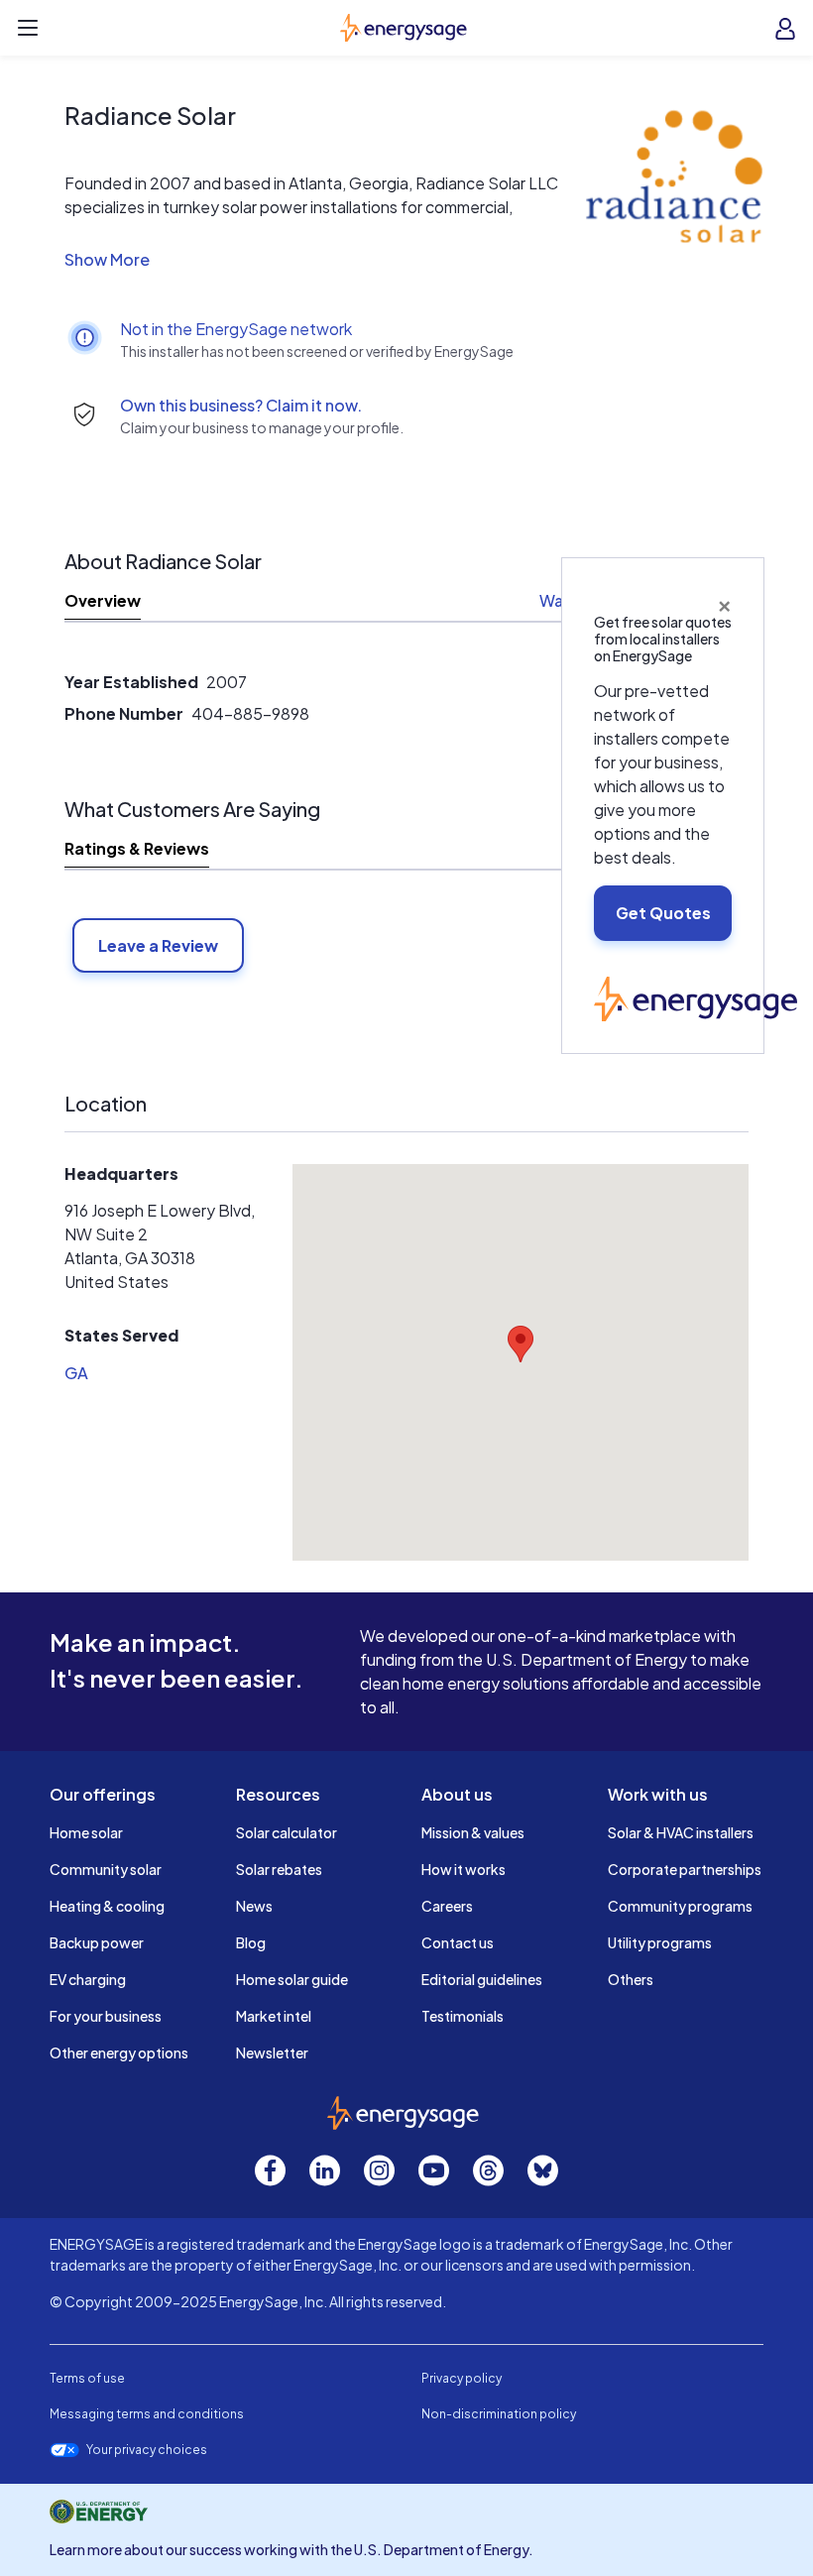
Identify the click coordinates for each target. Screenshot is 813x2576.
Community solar (106, 1869)
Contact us (458, 1942)
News (254, 1906)
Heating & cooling (107, 1906)
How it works (464, 1869)
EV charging (88, 1979)
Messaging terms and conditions (147, 2414)
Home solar (86, 1832)
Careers (447, 1906)
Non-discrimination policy (499, 2414)
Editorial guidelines (482, 1979)
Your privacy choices (147, 2450)
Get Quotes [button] (663, 913)
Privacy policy (462, 2378)
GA (76, 1373)
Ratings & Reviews (137, 848)
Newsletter (272, 2052)
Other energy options (119, 2052)
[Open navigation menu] (28, 28)
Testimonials (463, 2016)
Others (631, 1979)
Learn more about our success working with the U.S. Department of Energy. (291, 2549)
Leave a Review (158, 945)
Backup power (97, 1942)
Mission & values (473, 1832)
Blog (251, 1942)
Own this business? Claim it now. (241, 405)
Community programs (680, 1906)
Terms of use (87, 2378)
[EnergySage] (696, 996)
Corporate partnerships (685, 1869)
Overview (103, 600)
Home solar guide (292, 1979)
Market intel (274, 2016)
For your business (106, 2016)
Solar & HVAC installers (681, 1832)
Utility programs (660, 1942)
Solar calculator (287, 1832)
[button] (317, 260)
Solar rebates (279, 1869)
